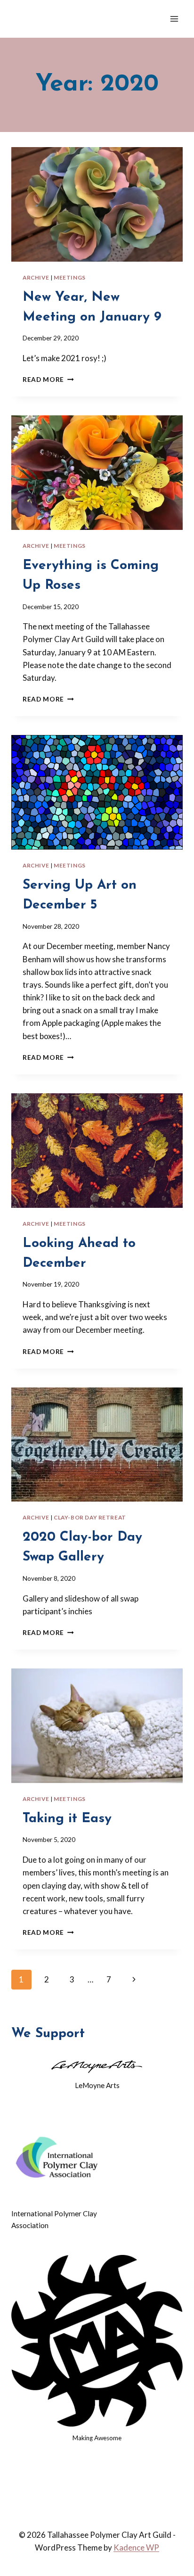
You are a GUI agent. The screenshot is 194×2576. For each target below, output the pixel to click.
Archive (36, 277)
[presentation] (97, 204)
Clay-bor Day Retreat (90, 1517)
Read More (48, 380)
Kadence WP (136, 2547)
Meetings (70, 277)
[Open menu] (174, 19)
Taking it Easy (67, 1819)
